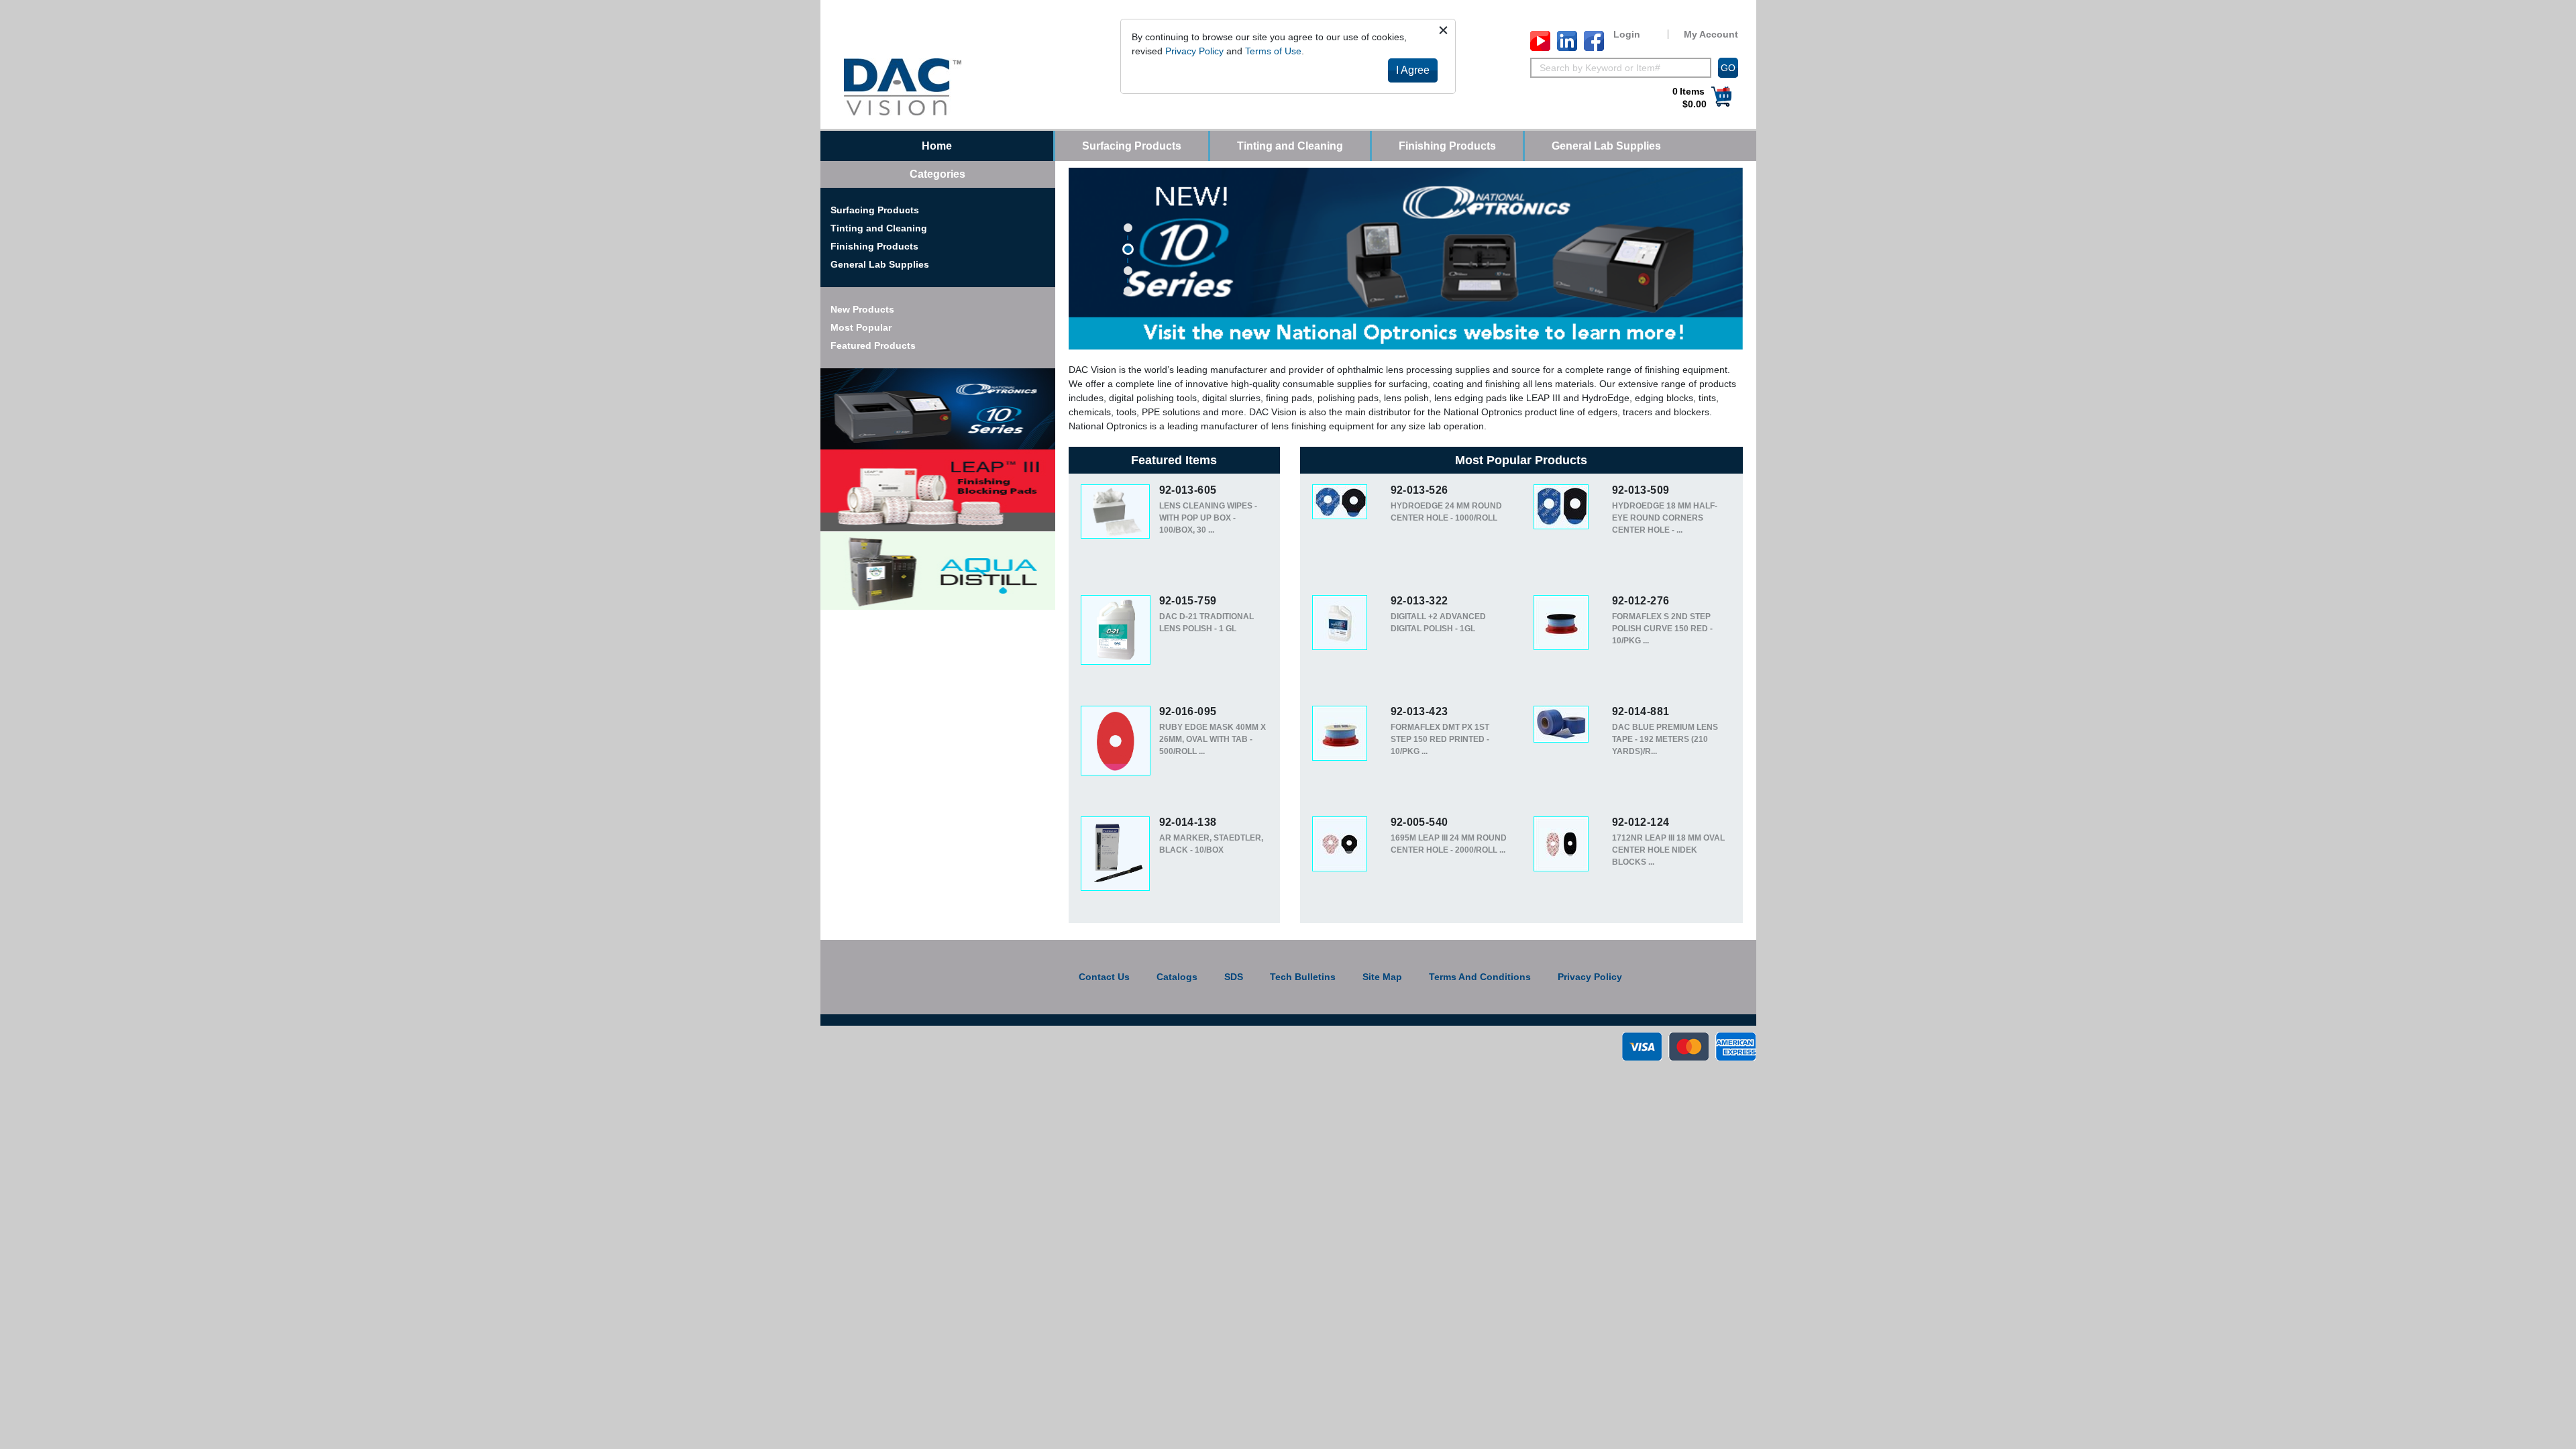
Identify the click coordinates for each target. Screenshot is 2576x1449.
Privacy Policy (1194, 51)
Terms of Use (1273, 51)
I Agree (1413, 70)
